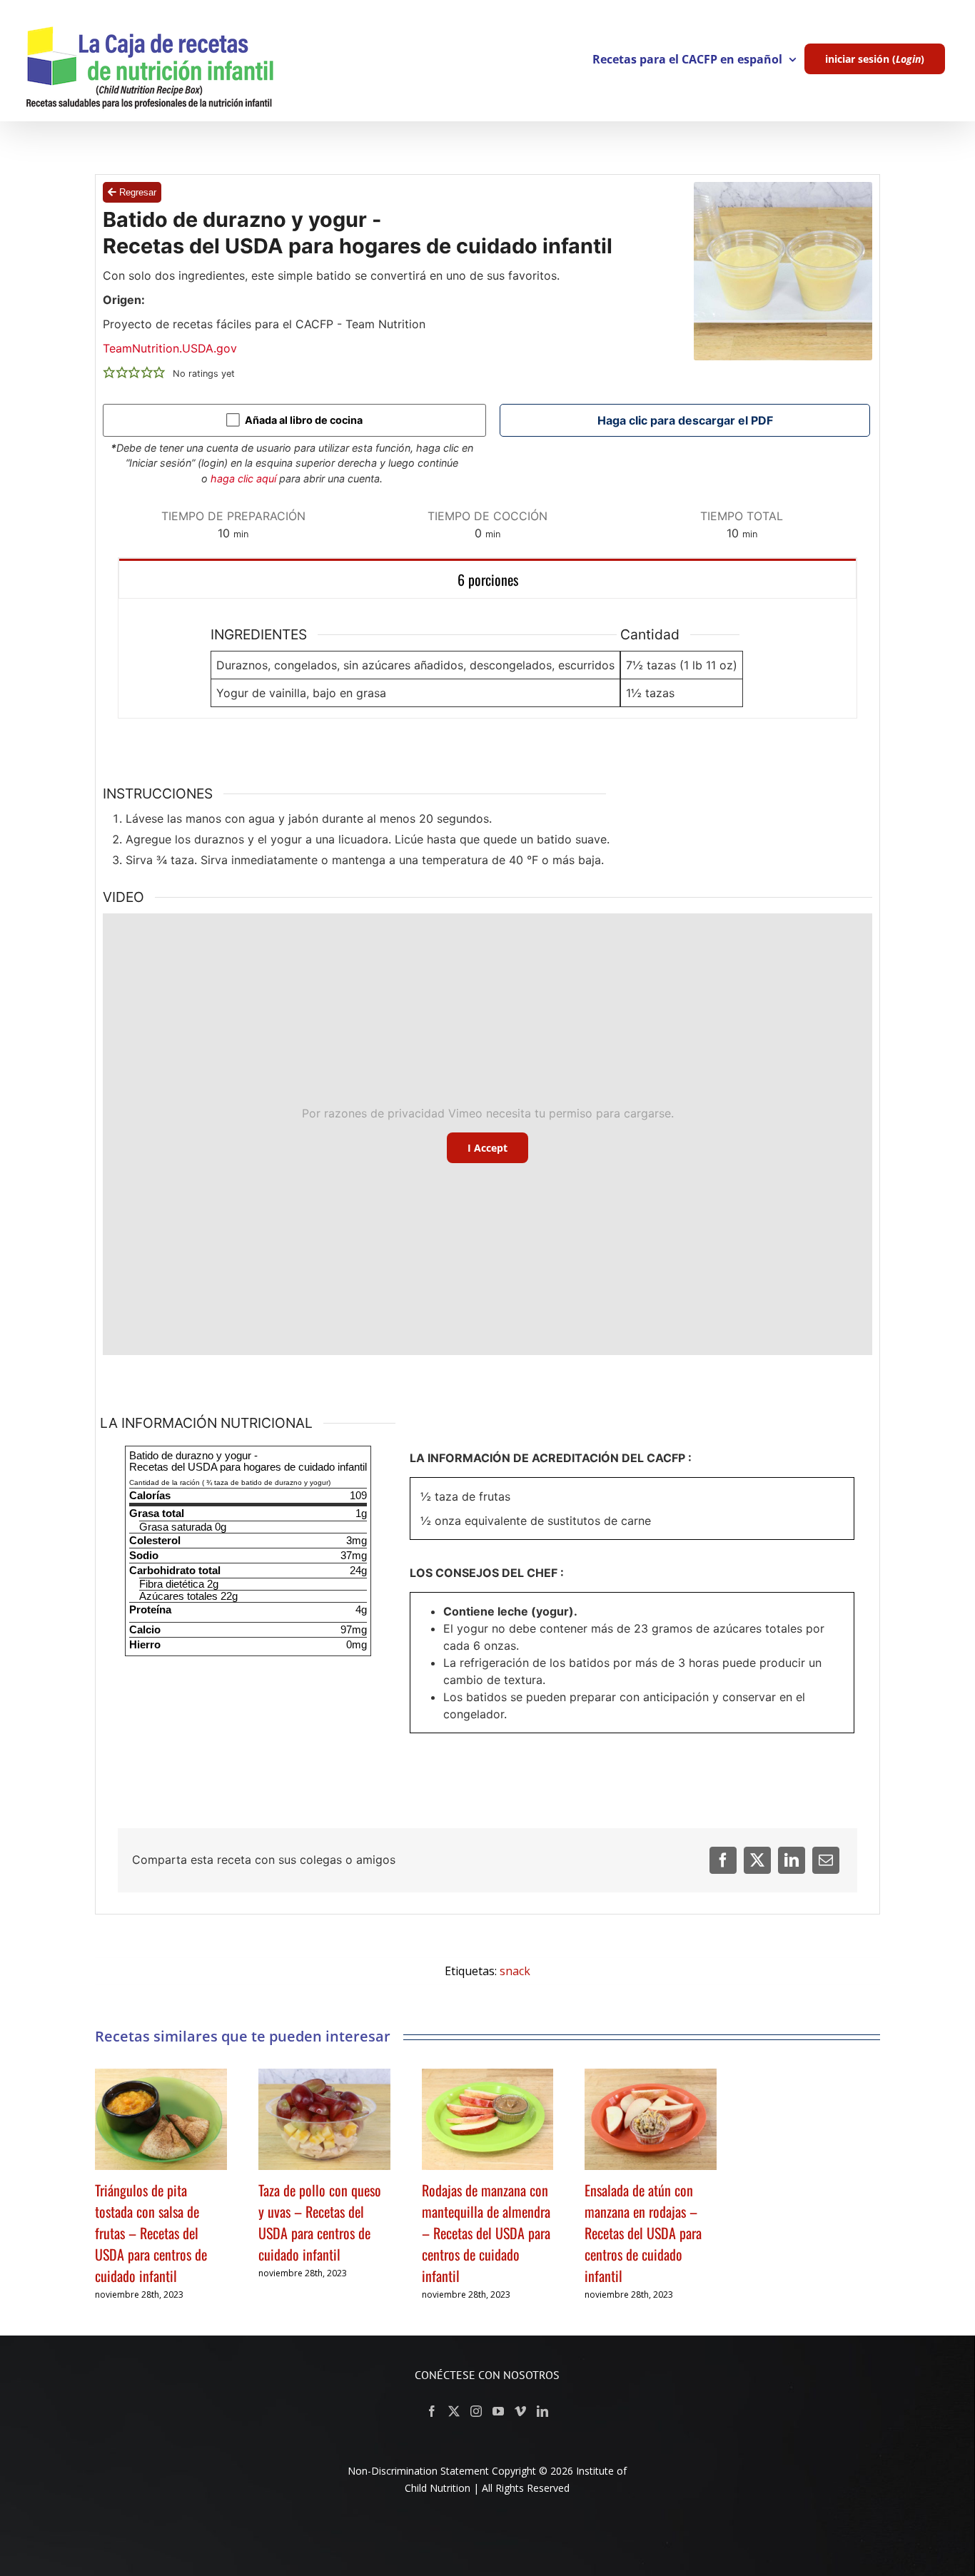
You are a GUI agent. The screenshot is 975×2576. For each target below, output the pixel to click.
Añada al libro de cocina (303, 420)
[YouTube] (498, 2411)
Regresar (136, 192)
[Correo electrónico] (826, 1860)
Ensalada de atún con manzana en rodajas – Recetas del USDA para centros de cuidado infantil (643, 2233)
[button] (109, 372)
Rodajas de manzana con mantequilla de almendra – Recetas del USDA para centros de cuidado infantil (486, 2233)
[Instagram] (476, 2411)
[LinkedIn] (792, 1860)
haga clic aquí (245, 478)
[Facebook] (723, 1860)
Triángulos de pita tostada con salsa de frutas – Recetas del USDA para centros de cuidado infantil (151, 2233)
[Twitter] (757, 1860)
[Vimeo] (520, 2411)
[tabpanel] (488, 659)
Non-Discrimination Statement (418, 2471)
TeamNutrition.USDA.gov (170, 348)
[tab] (488, 578)
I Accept (487, 1148)
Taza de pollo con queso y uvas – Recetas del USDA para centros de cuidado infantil (320, 2222)
